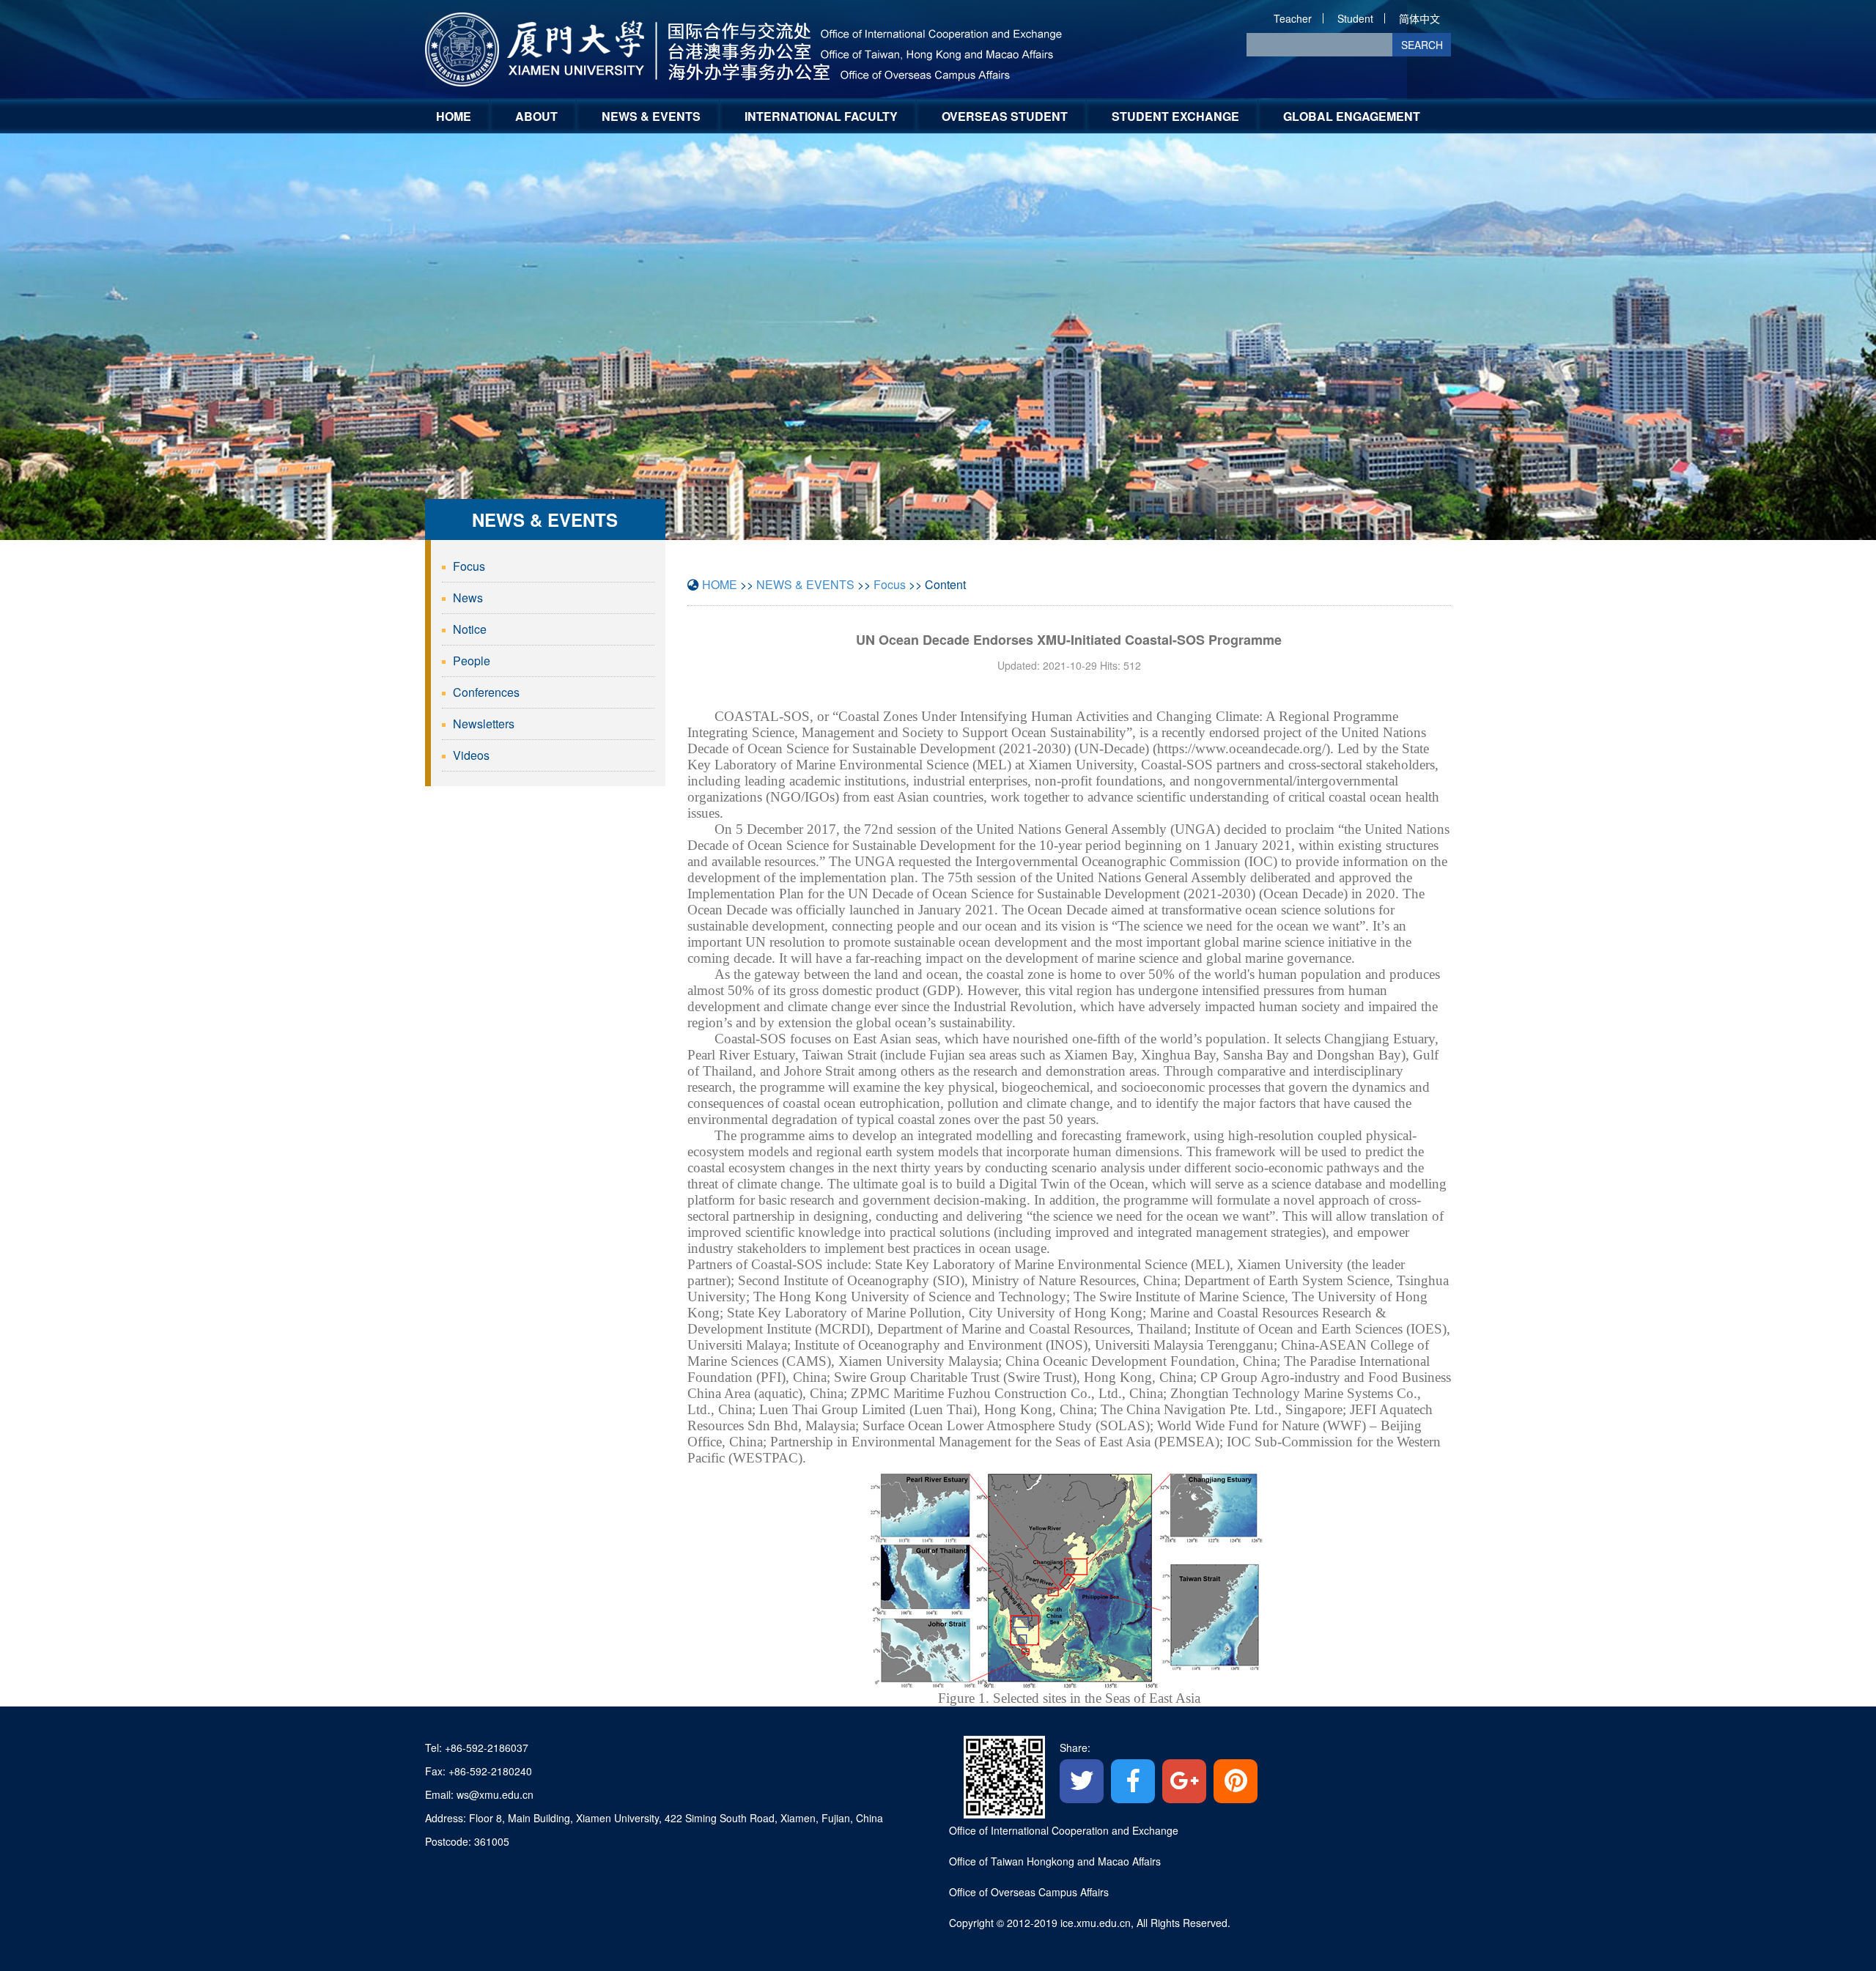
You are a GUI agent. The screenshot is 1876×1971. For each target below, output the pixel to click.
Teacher (1293, 18)
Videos (471, 755)
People (472, 661)
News (468, 598)
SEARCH (1422, 45)
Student (1355, 18)
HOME (454, 116)
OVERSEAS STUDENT (1005, 116)
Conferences (486, 692)
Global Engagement (1352, 116)
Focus (469, 566)
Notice (470, 629)
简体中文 (1419, 18)
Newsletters (484, 724)
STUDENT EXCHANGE (1175, 116)
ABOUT (536, 116)
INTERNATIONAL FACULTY (821, 116)
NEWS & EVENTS (651, 116)
